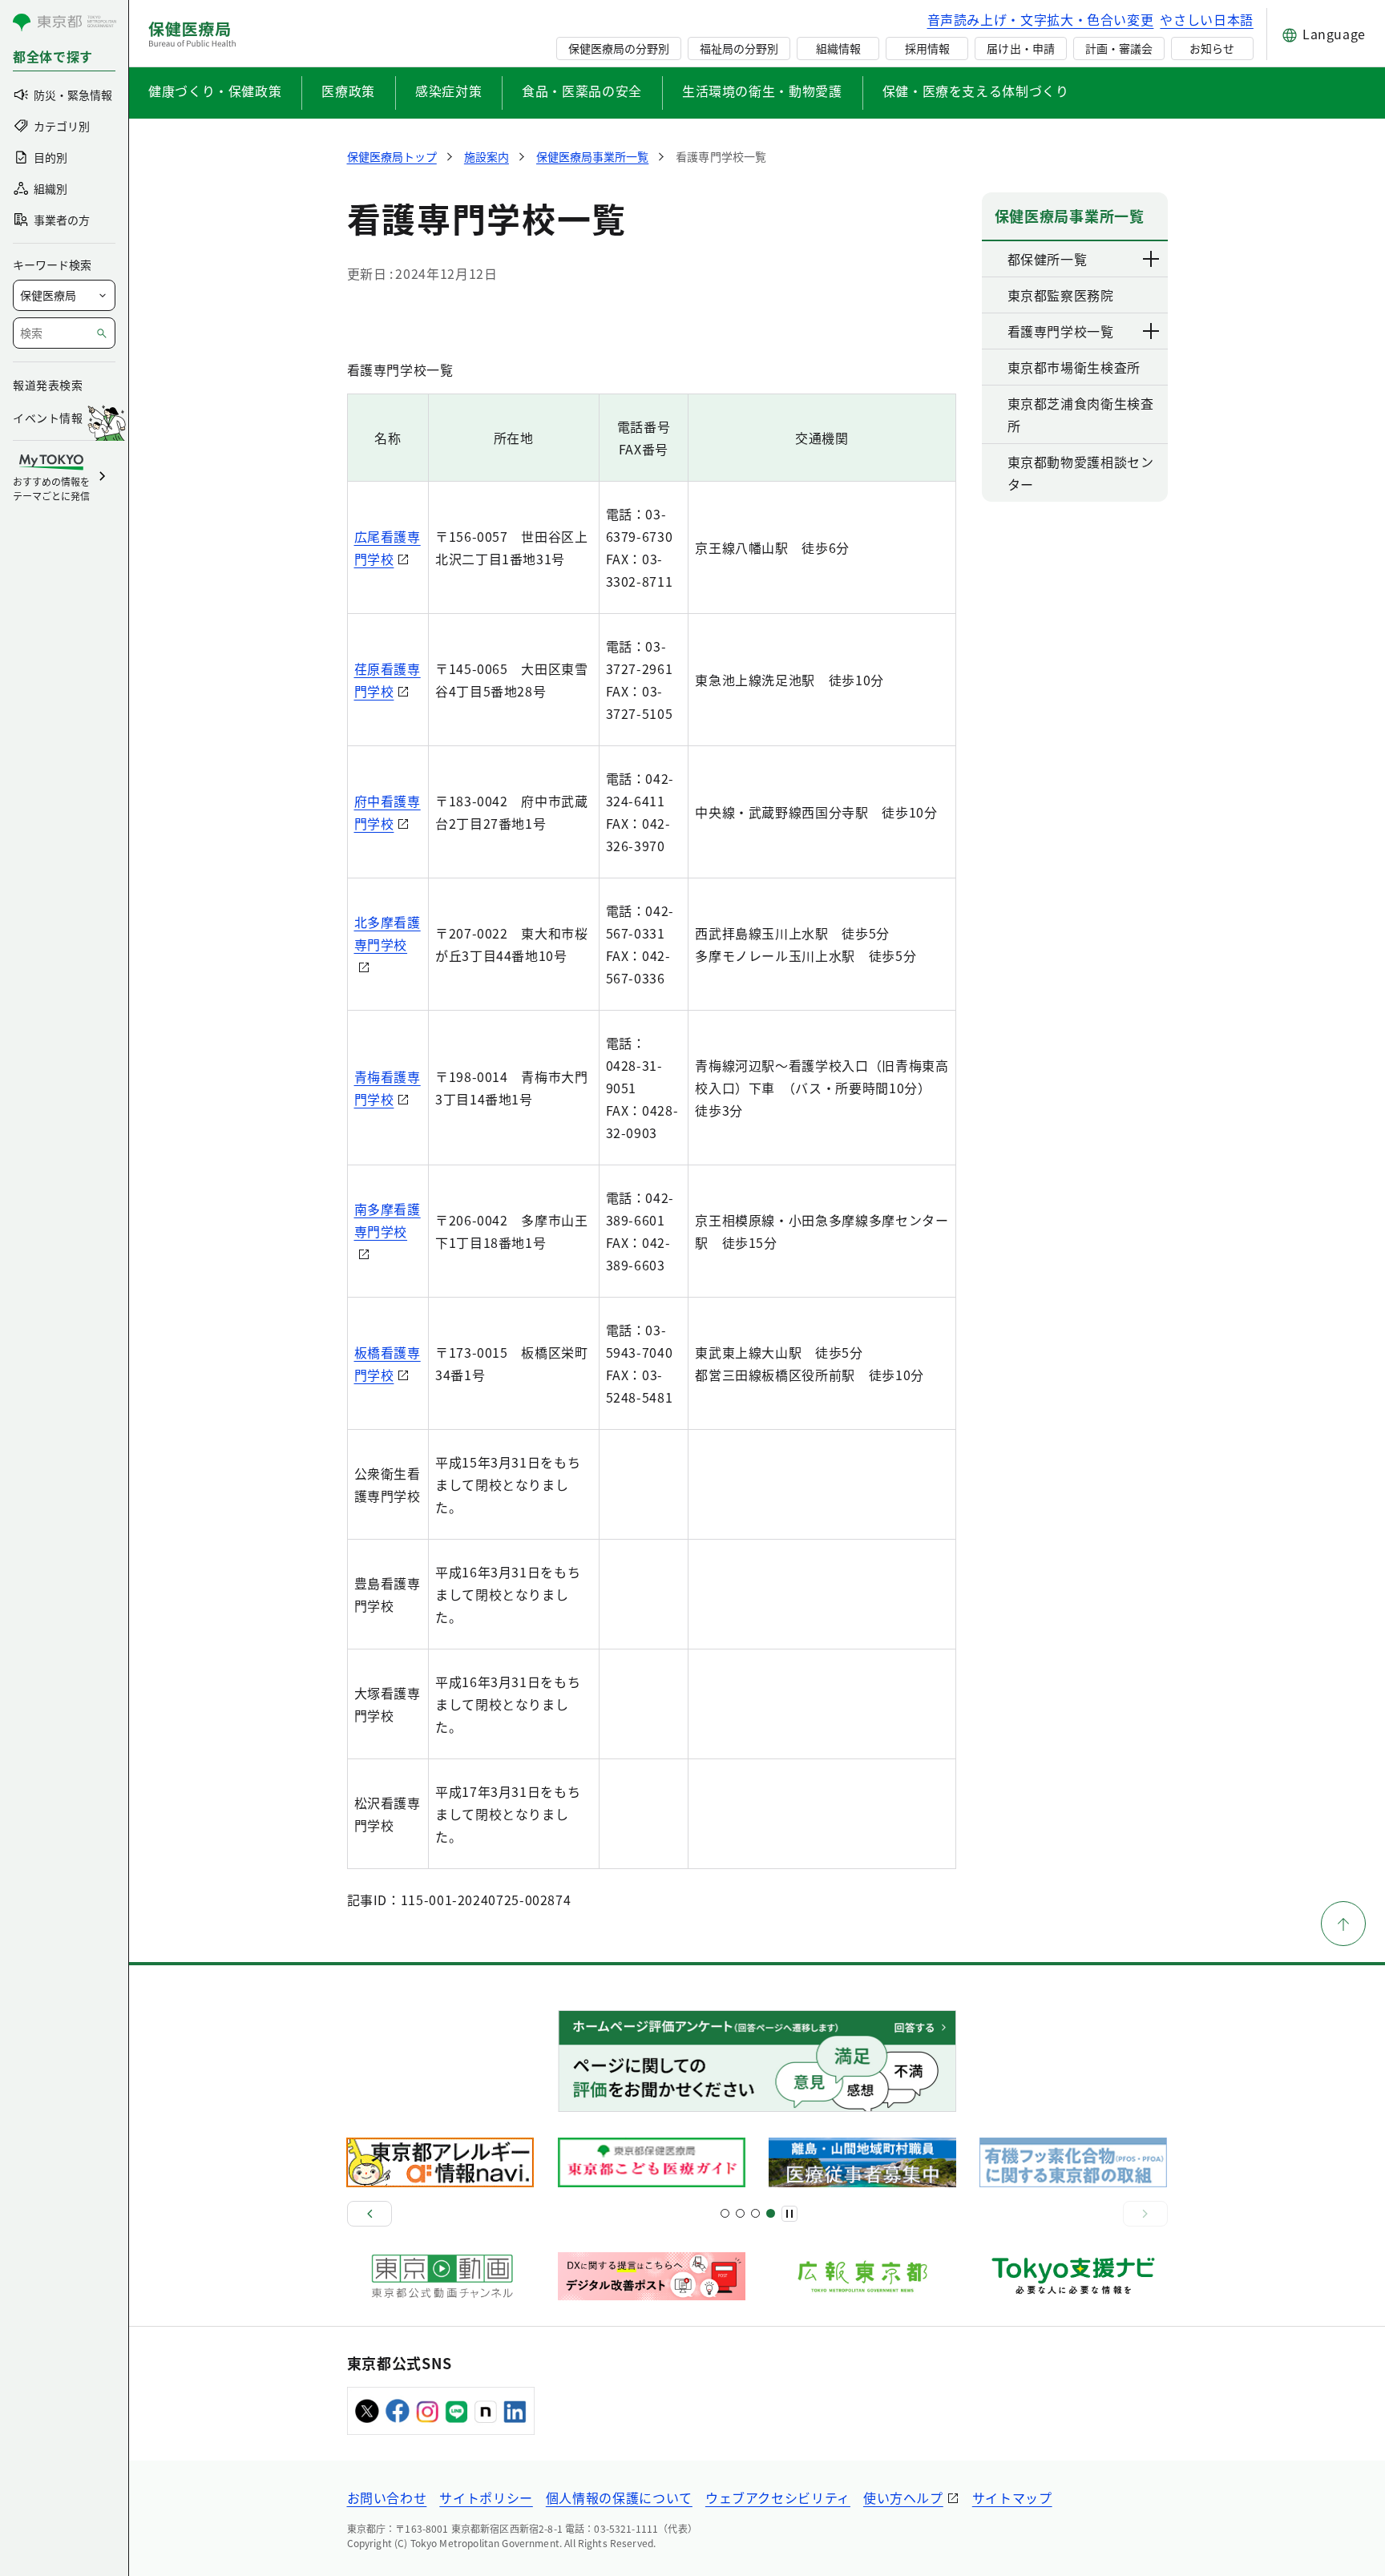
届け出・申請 (1020, 48)
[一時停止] (789, 2214)
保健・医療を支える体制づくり (976, 91)
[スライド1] (725, 2213)
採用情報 (927, 48)
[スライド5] (740, 2213)
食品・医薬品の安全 (582, 91)
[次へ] (1145, 2214)
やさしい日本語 (1206, 19)
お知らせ (1212, 48)
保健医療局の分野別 (619, 48)
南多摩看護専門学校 (388, 1220)
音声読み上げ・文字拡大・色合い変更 (1041, 19)
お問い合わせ (387, 2497)
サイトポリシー (486, 2497)
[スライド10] (771, 2213)
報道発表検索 (48, 385)
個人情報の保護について (619, 2497)
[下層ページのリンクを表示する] (1152, 259)
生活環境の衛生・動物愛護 (762, 91)
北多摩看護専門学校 (388, 933)
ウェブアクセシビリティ (778, 2497)
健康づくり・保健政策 (215, 91)
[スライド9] (755, 2213)
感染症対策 (448, 91)
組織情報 (838, 48)
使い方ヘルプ (903, 2497)
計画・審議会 (1119, 48)
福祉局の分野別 (739, 48)
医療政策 (348, 91)
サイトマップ (1012, 2497)
